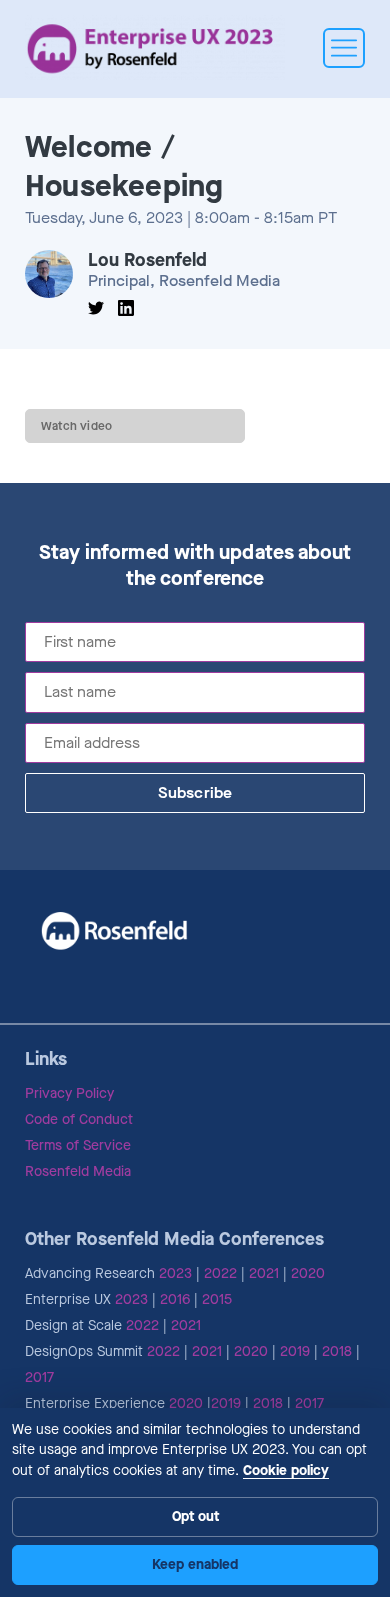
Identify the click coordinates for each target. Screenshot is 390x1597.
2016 (175, 1299)
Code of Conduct (79, 1119)
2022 (220, 1273)
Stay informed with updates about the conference (195, 566)
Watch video (76, 426)
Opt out (195, 1516)
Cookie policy (286, 1470)
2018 (337, 1351)
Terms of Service (78, 1145)
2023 (175, 1273)
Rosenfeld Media (78, 1171)
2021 (264, 1273)
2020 (308, 1273)
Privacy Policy (69, 1093)
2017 (39, 1377)
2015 (217, 1299)
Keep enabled (195, 1564)
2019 (295, 1351)
